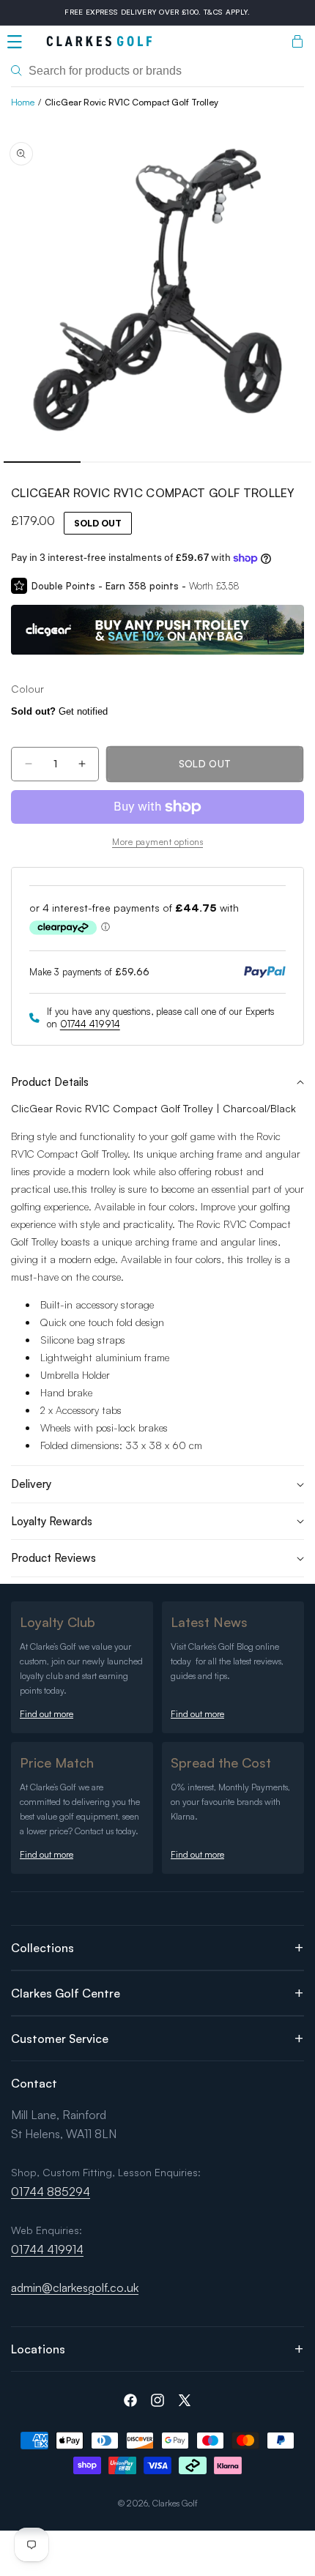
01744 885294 (51, 2192)
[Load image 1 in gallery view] (42, 462)
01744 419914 (90, 1024)
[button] (15, 42)
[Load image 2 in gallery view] (119, 462)
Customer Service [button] (60, 2039)
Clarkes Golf (175, 2503)
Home (23, 102)
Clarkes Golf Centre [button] (66, 1993)
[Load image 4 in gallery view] (273, 462)
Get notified (59, 711)
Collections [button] (42, 1948)
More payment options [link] (157, 842)
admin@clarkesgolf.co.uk (75, 2287)
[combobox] (157, 71)
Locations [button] (38, 2349)
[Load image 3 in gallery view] (196, 462)
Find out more (47, 1714)
